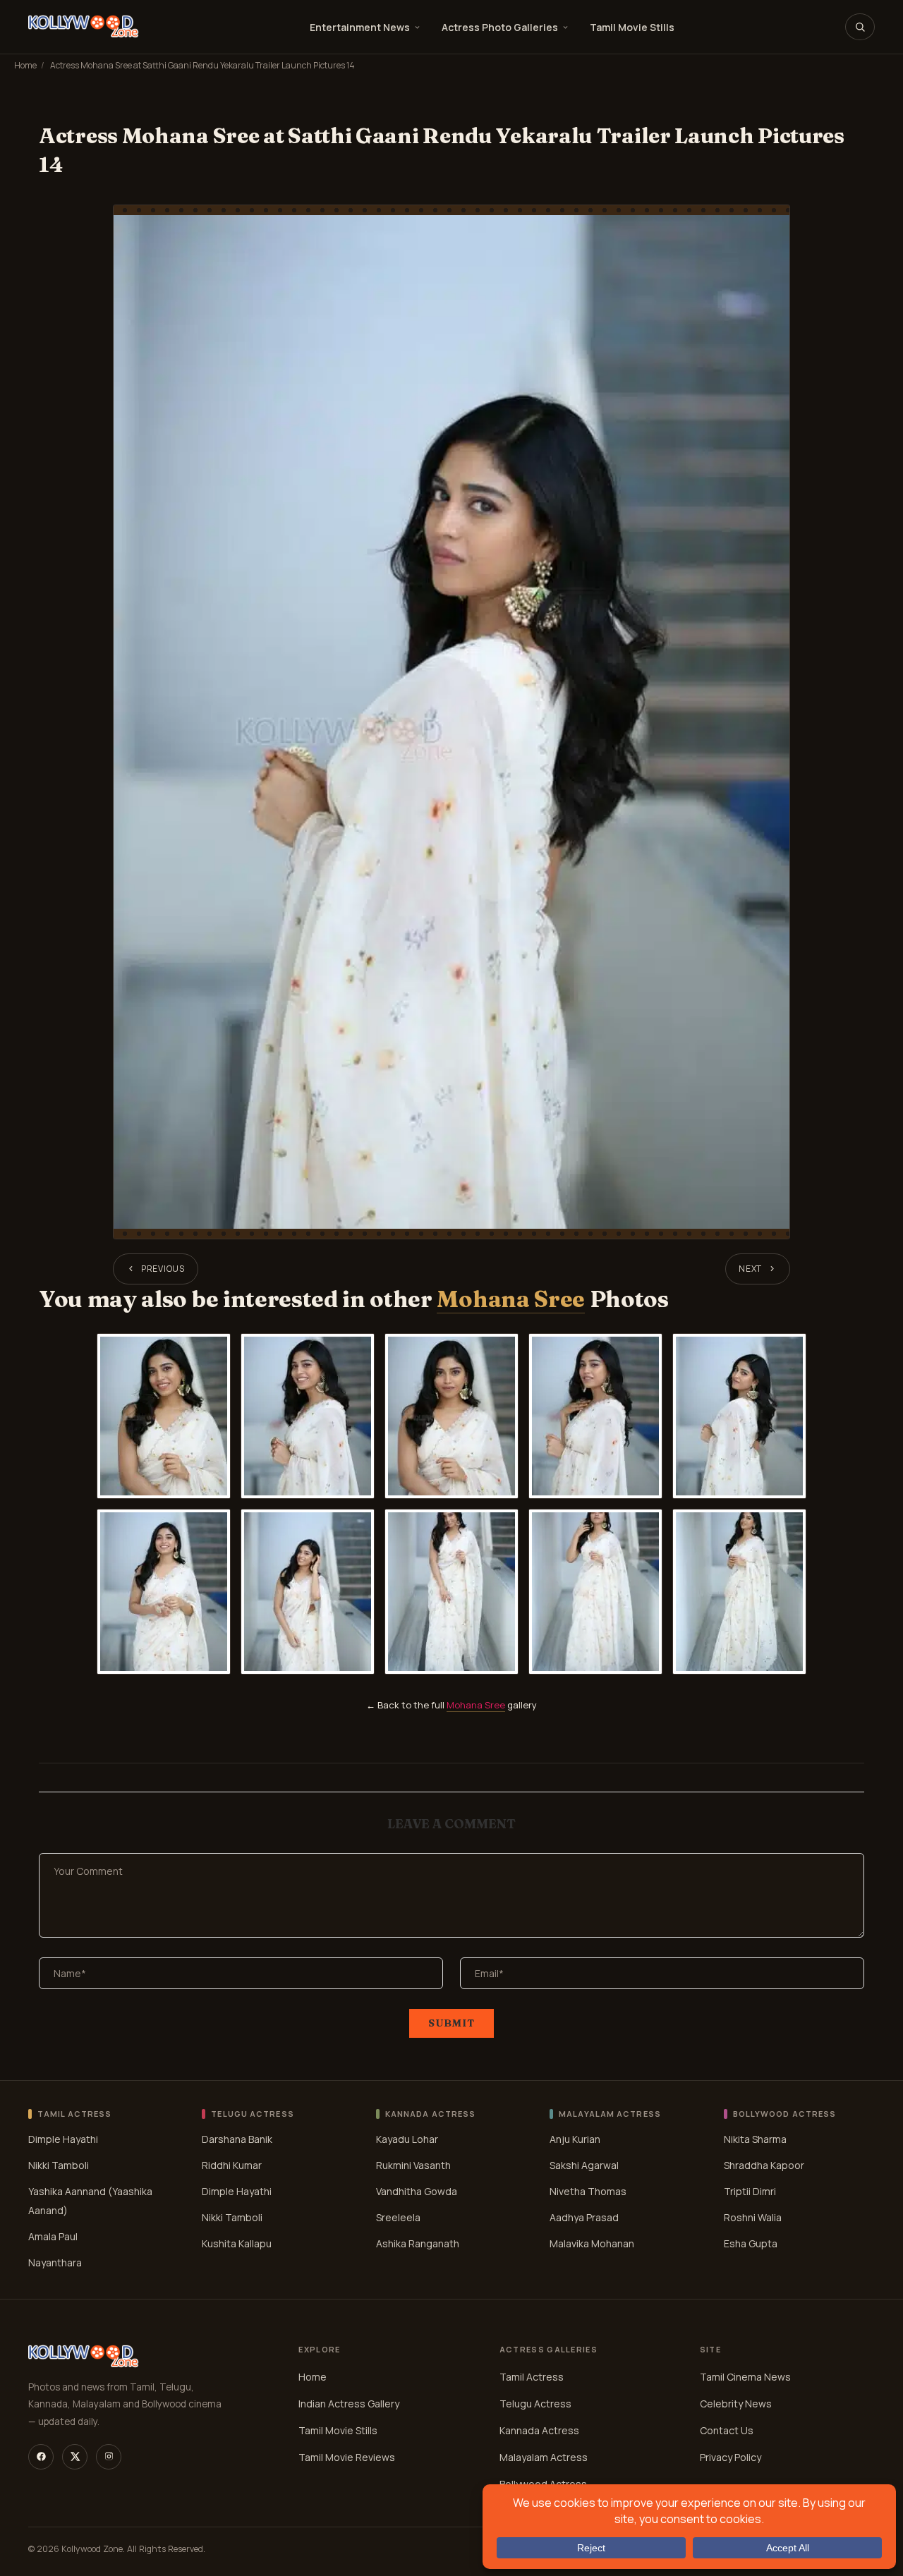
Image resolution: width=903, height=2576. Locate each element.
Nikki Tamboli (59, 2164)
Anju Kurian (575, 2138)
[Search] (860, 27)
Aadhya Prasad (584, 2217)
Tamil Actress (532, 2377)
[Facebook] (41, 2457)
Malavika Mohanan (592, 2243)
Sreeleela (398, 2217)
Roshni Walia (753, 2217)
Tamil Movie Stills (632, 27)
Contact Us (727, 2430)
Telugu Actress (535, 2404)
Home (25, 65)
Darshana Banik (237, 2138)
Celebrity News (736, 2404)
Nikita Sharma (755, 2138)
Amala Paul (53, 2236)
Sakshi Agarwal (584, 2164)
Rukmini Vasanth (413, 2164)
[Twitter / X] (75, 2457)
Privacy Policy (731, 2457)
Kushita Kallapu (237, 2243)
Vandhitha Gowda (417, 2191)
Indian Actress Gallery (349, 2404)
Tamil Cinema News (745, 2377)
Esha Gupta (751, 2243)
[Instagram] (109, 2457)
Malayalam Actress (544, 2457)
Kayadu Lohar (407, 2138)
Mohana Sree (510, 1299)
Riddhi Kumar (232, 2164)
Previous (163, 1269)
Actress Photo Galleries (500, 27)
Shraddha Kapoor (764, 2164)
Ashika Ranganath (418, 2243)
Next (750, 1269)
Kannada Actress (539, 2430)
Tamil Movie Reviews (347, 2457)
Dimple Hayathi (63, 2138)
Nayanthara (55, 2262)
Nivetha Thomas (588, 2191)
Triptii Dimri (750, 2191)
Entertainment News (360, 27)
